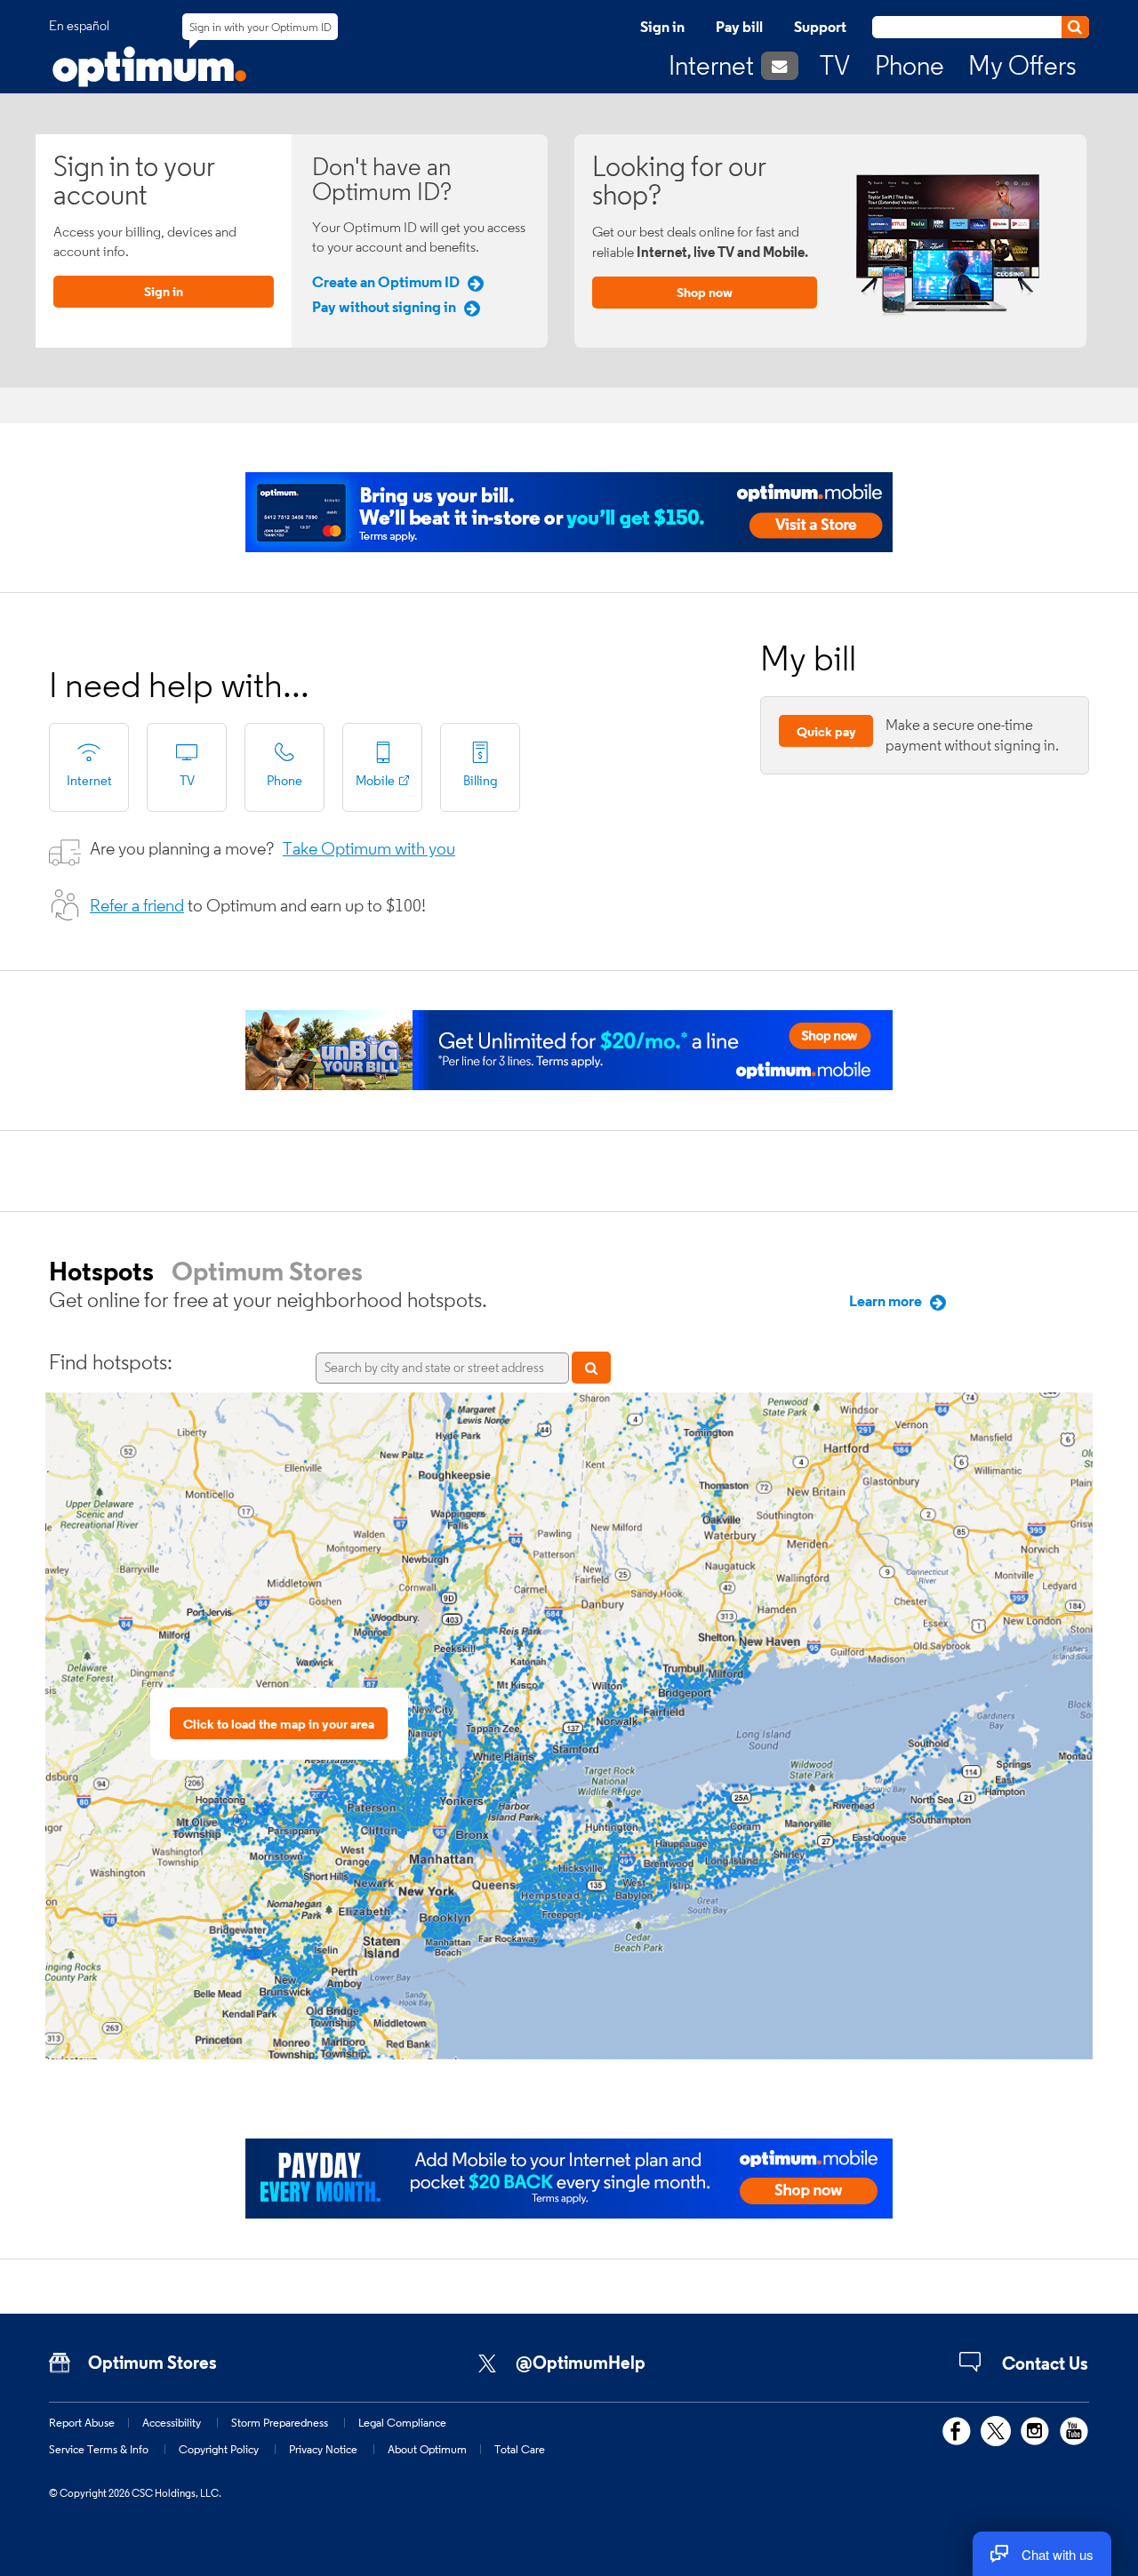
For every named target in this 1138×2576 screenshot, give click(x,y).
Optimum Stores (267, 1271)
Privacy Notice (323, 2449)
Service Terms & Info (99, 2449)
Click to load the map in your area (279, 1724)
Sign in (662, 27)
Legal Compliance (402, 2422)
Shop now (705, 292)
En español (79, 26)
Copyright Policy (219, 2449)
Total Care (520, 2449)
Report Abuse (82, 2422)
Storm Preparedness (280, 2422)
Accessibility (172, 2422)
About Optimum (427, 2449)
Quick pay (826, 731)
